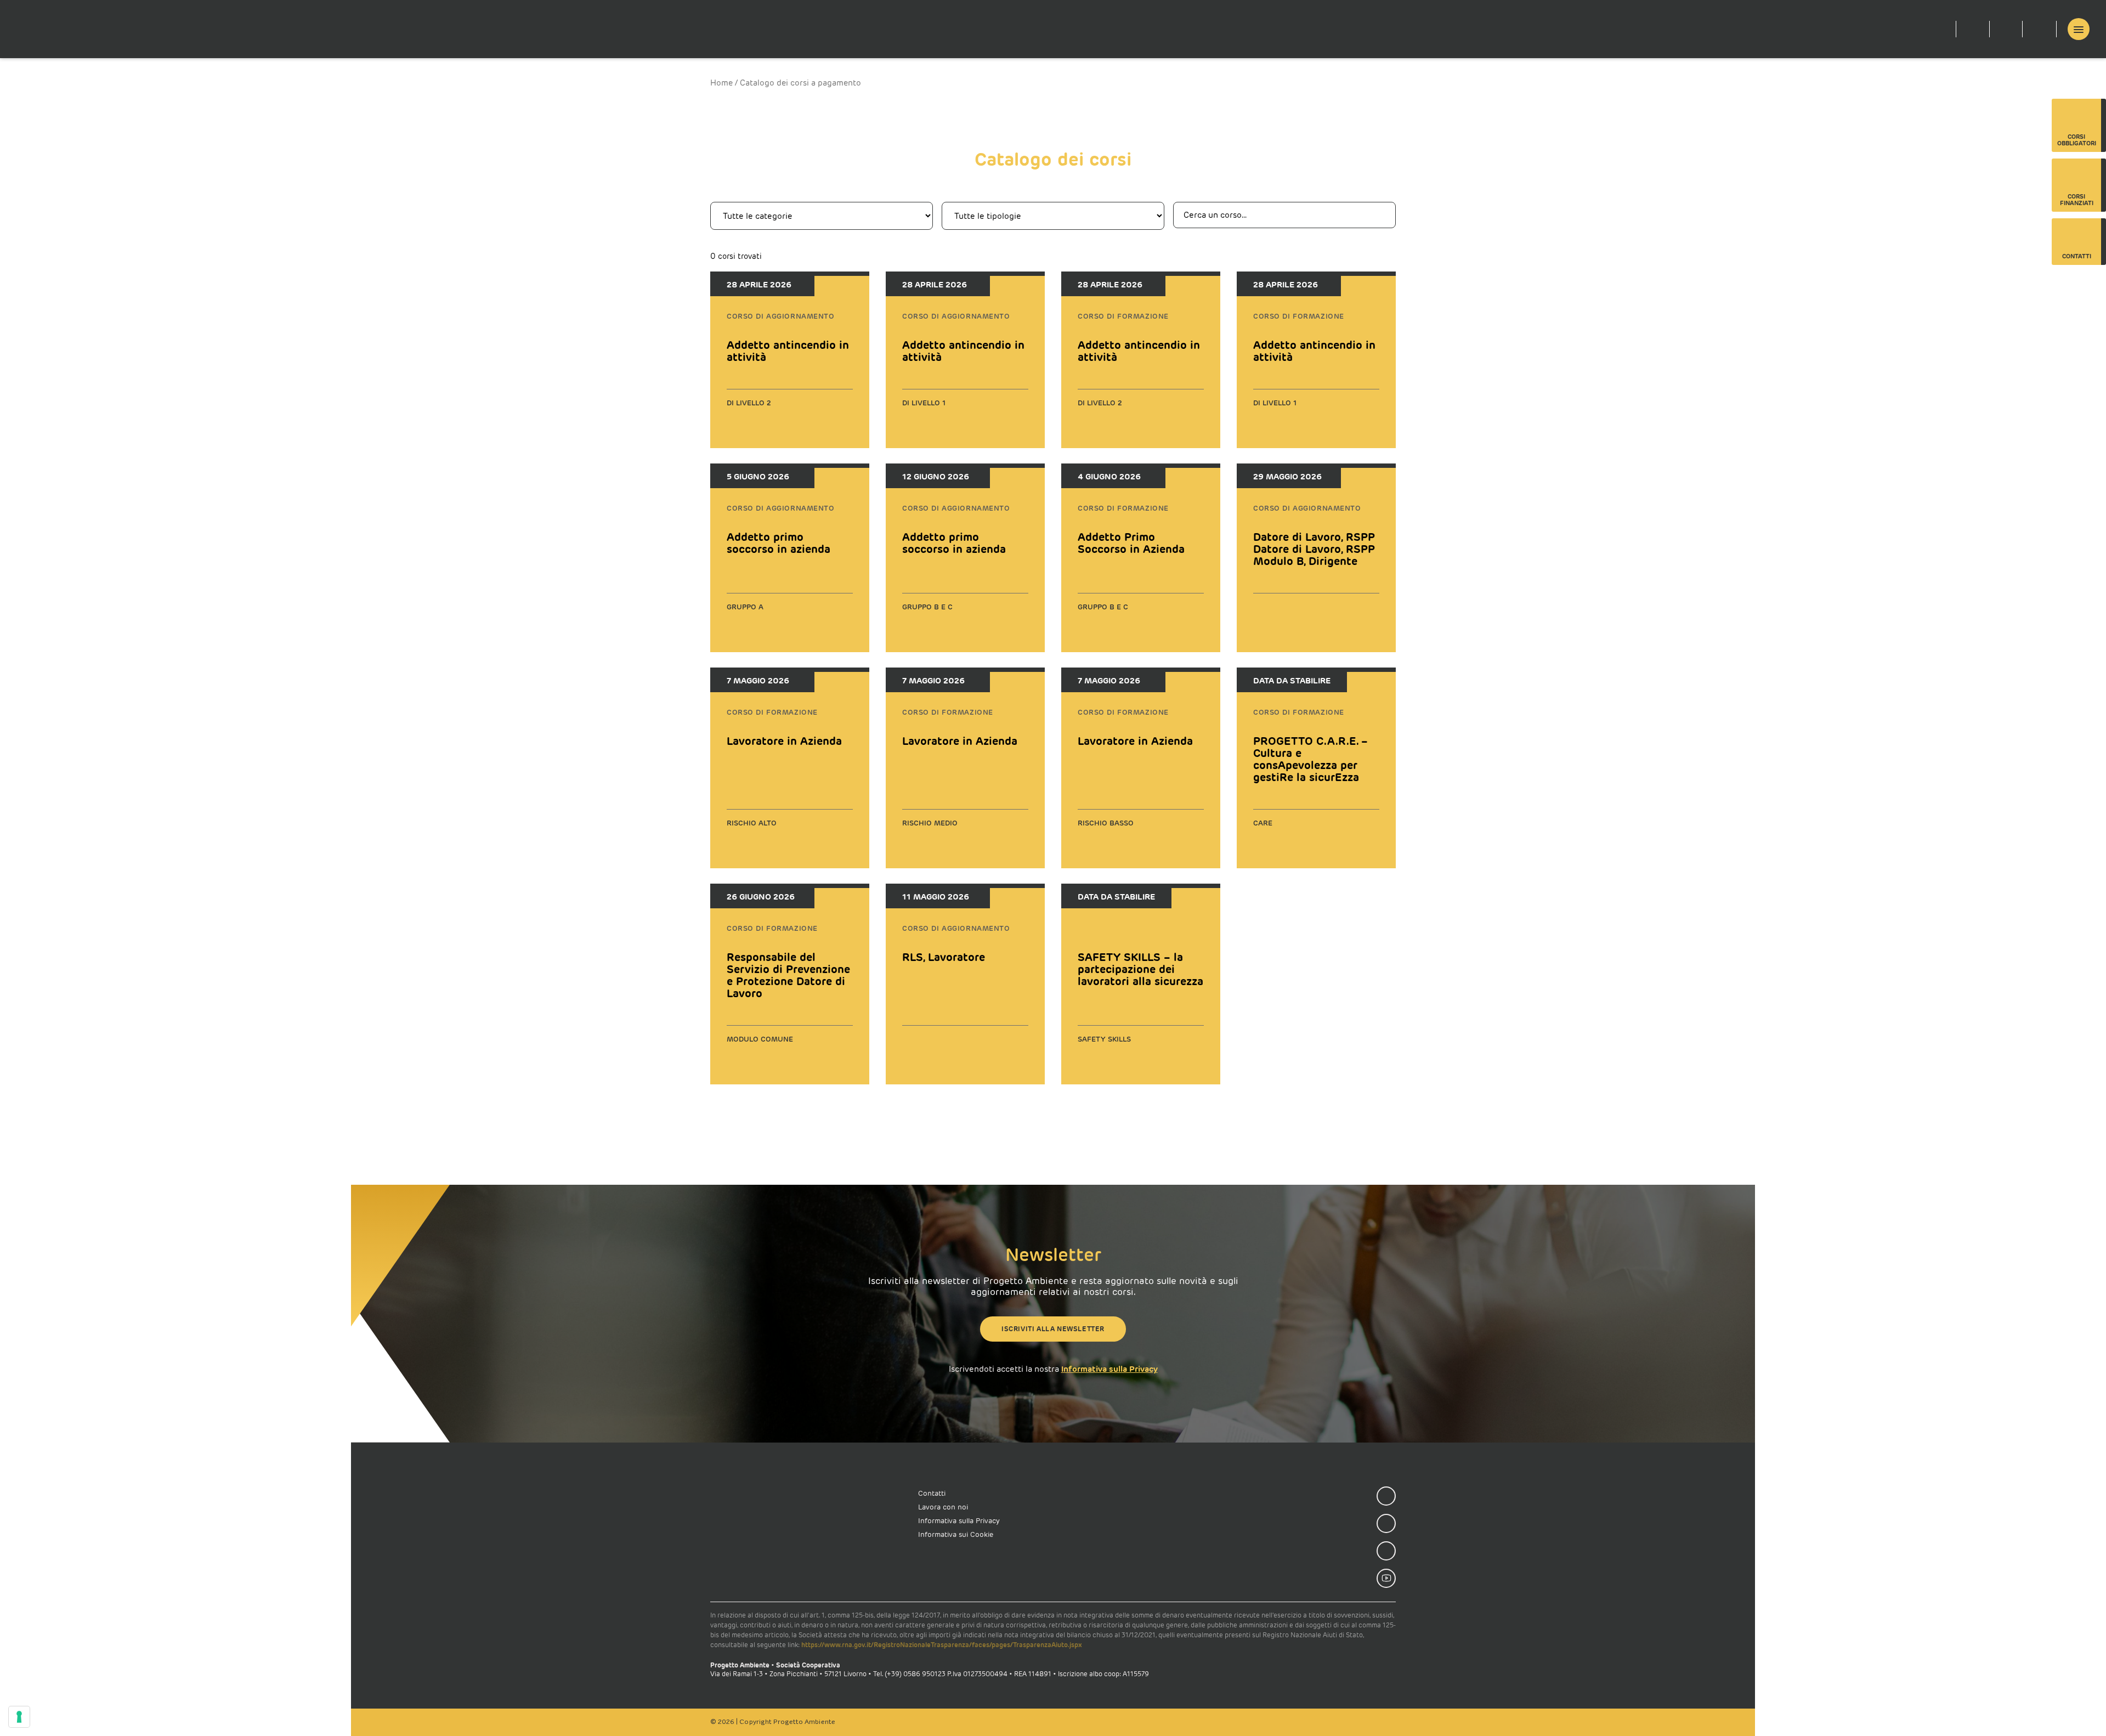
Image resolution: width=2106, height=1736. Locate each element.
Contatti (932, 1493)
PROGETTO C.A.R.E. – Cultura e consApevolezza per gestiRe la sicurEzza (1310, 759)
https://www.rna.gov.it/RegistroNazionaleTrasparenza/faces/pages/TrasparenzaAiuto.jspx (942, 1645)
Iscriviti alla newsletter (1053, 1329)
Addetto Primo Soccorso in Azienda (1131, 543)
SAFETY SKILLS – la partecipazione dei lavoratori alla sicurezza (1140, 969)
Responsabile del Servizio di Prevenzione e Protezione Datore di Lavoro (788, 975)
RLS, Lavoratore (944, 957)
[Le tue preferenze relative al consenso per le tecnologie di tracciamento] (19, 1717)
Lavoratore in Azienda (784, 741)
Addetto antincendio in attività (788, 351)
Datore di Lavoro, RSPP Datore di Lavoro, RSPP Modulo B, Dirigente (1314, 549)
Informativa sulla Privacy (1109, 1369)
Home (721, 83)
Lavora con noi (943, 1507)
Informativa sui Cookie (956, 1534)
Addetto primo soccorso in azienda (779, 543)
